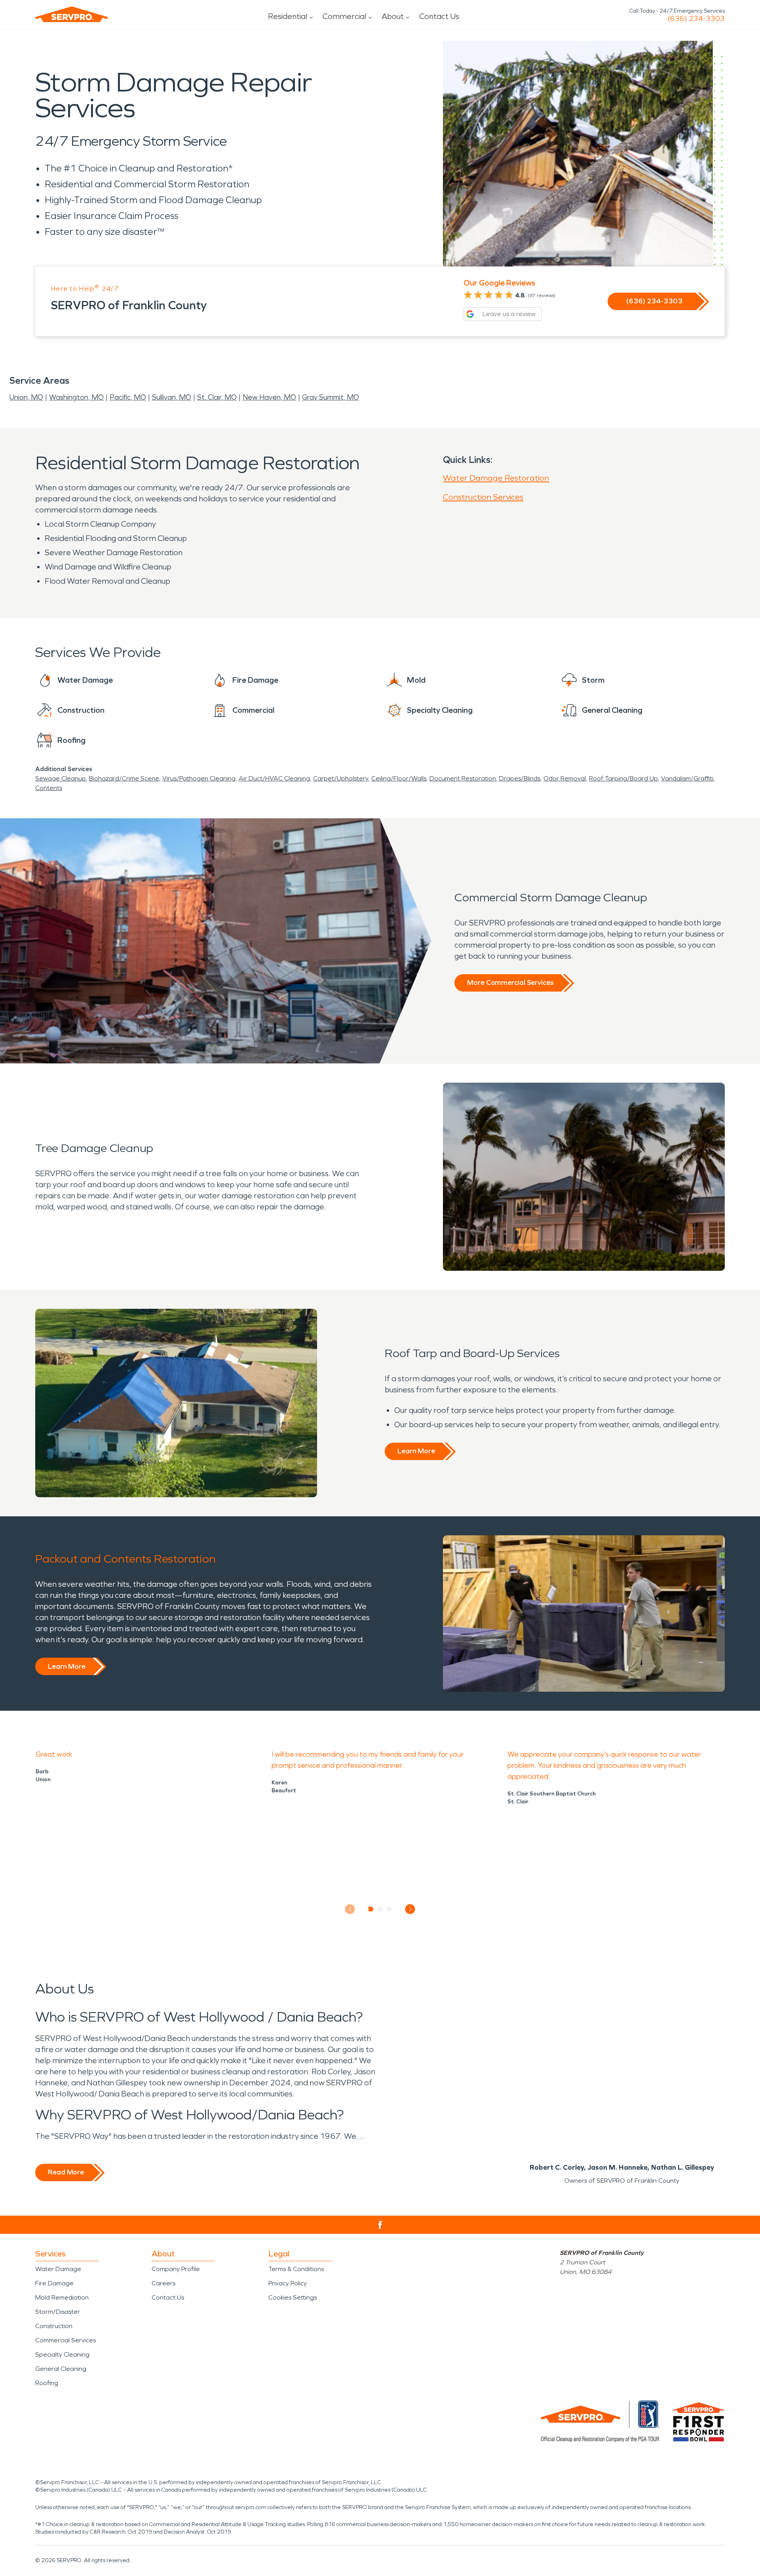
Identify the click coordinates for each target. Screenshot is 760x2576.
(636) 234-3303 (696, 19)
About (393, 16)
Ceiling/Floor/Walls (399, 778)
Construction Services (483, 497)
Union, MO (26, 397)
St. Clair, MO (217, 397)
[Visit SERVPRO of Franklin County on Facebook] (380, 2225)
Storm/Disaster (58, 2312)
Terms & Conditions (296, 2269)
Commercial (344, 16)
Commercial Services (66, 2340)
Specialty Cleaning (62, 2354)
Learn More (416, 1451)
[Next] (410, 1909)
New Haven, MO (269, 397)
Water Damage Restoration (496, 478)
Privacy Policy (288, 2283)
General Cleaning (61, 2369)
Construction (54, 2326)
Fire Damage (54, 2283)
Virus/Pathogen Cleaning (199, 778)
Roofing (47, 2383)
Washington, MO (76, 397)
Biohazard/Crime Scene (124, 778)
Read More (66, 2172)
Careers (163, 2283)
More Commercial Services (510, 982)
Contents (49, 788)
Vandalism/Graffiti (687, 778)
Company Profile (176, 2269)
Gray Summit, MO (331, 397)
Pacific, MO (128, 397)
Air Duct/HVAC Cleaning (274, 778)
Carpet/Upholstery (341, 778)
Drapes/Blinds (520, 778)
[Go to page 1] (371, 1909)
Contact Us (439, 16)
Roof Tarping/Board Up (623, 778)
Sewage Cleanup (61, 778)
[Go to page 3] (389, 1909)
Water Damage (58, 2269)
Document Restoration (463, 778)
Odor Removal (565, 778)
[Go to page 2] (380, 1909)
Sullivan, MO (172, 397)
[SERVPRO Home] (72, 14)
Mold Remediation (62, 2297)
